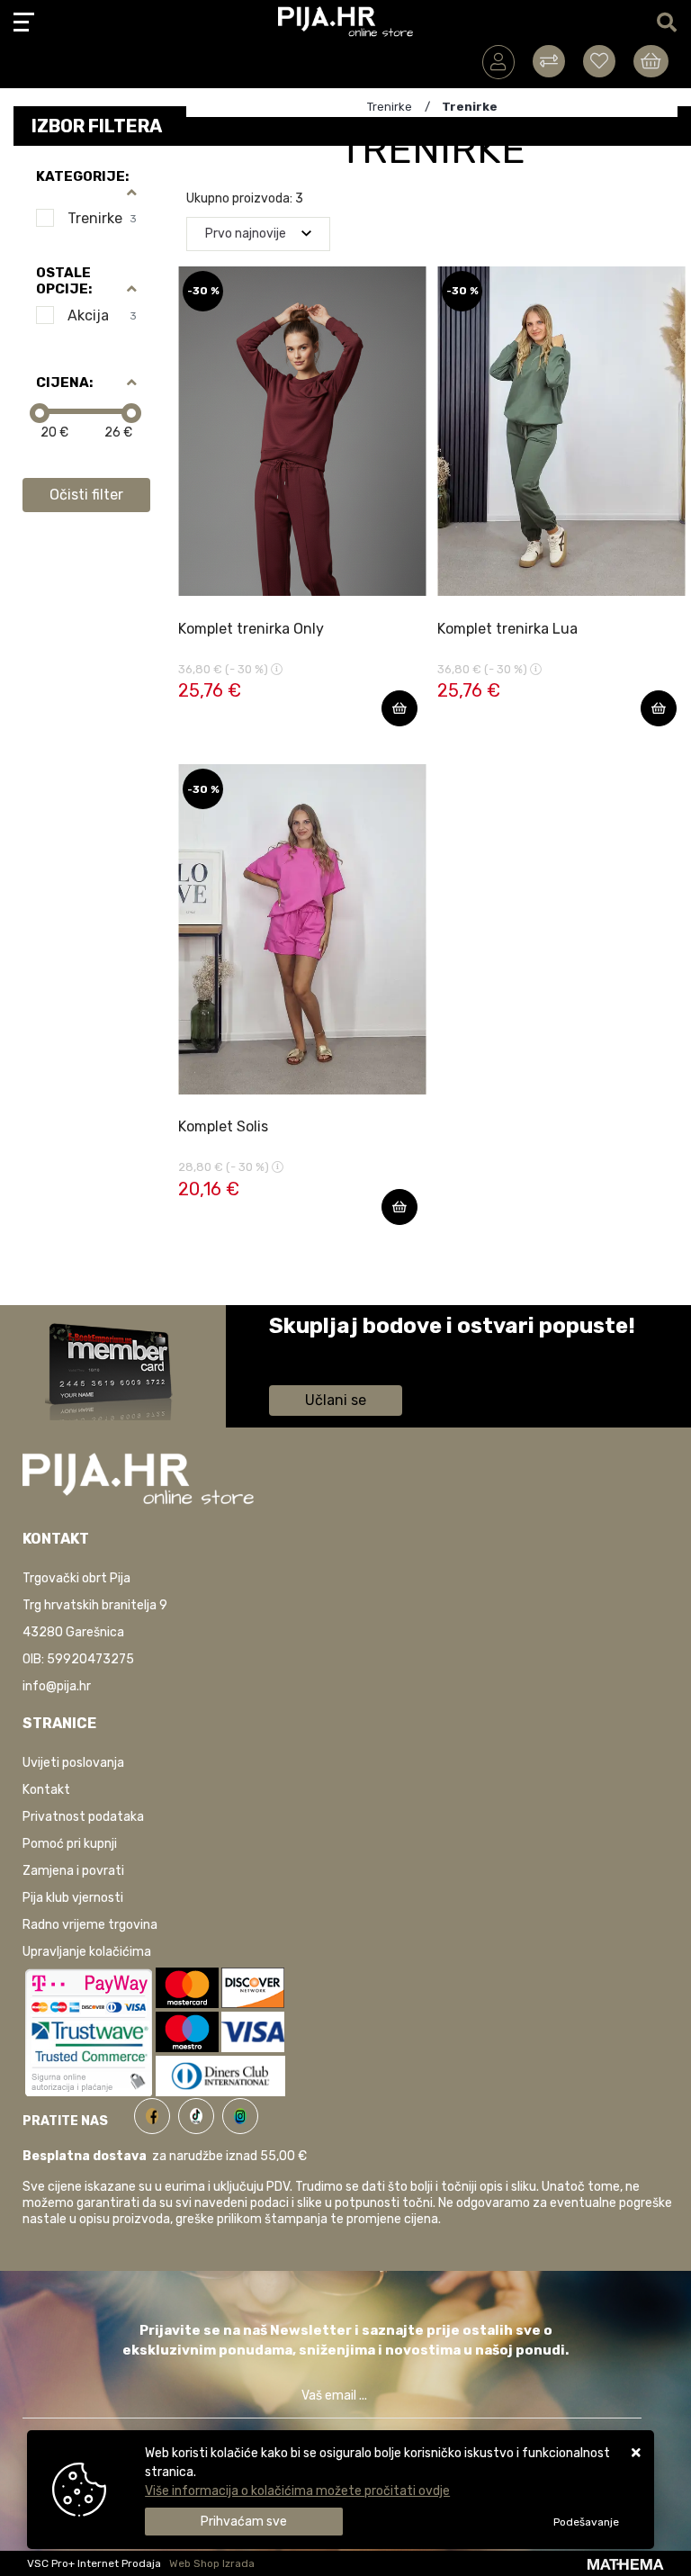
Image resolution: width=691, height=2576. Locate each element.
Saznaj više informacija (337, 1351)
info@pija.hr (57, 1686)
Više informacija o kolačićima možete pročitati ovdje (297, 2491)
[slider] (40, 413)
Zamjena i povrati (73, 1871)
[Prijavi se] (498, 62)
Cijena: (64, 383)
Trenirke (102, 218)
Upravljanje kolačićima (87, 1952)
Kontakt (46, 1790)
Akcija (102, 315)
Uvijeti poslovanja (73, 1763)
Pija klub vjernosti (73, 1898)
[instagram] (240, 2114)
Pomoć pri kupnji (70, 1844)
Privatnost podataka (83, 1817)
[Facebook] (156, 2114)
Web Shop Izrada (212, 2563)
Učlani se (336, 1400)
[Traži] (667, 23)
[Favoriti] (399, 663)
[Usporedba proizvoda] (399, 618)
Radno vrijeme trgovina (90, 1925)
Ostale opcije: (64, 281)
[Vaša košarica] (651, 61)
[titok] (200, 2114)
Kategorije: (82, 176)
